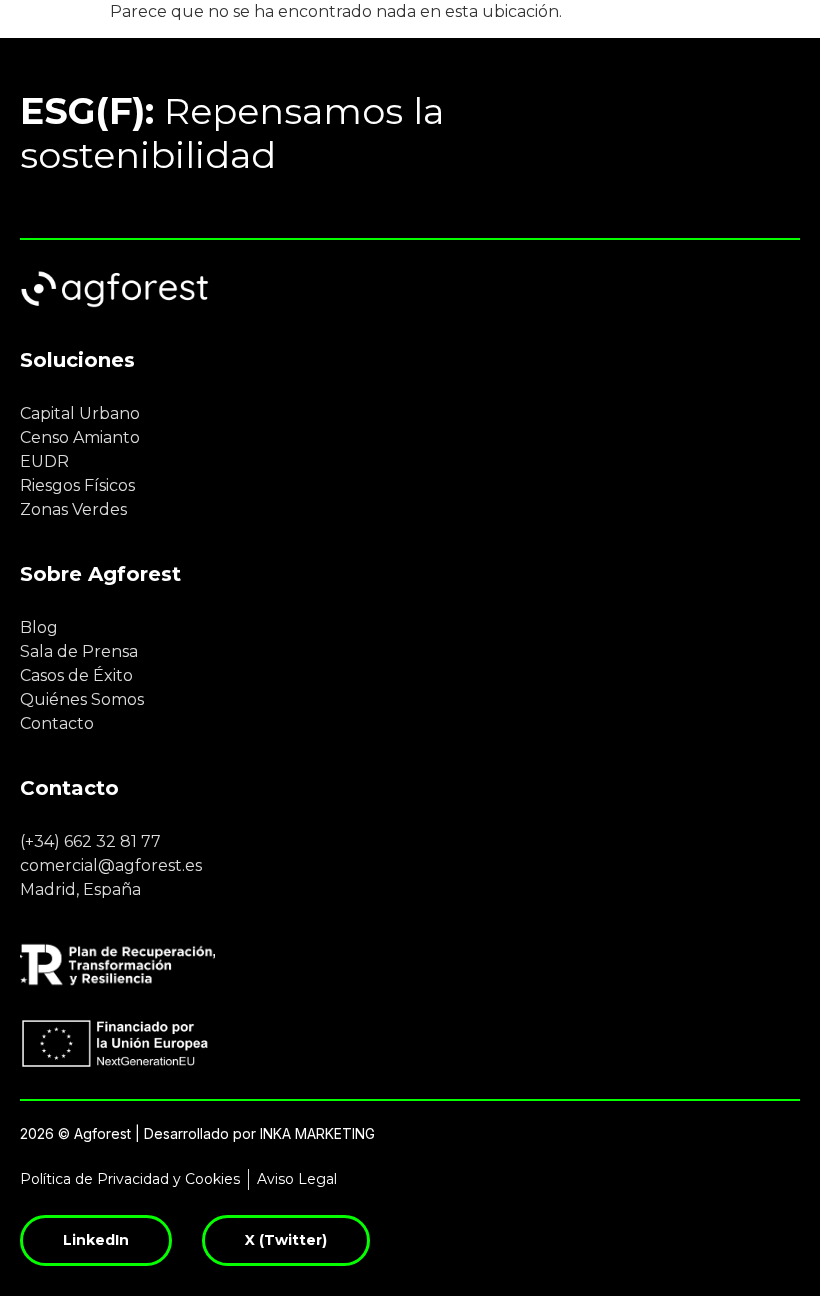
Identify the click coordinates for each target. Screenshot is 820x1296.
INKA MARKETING (317, 1133)
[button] (756, 28)
